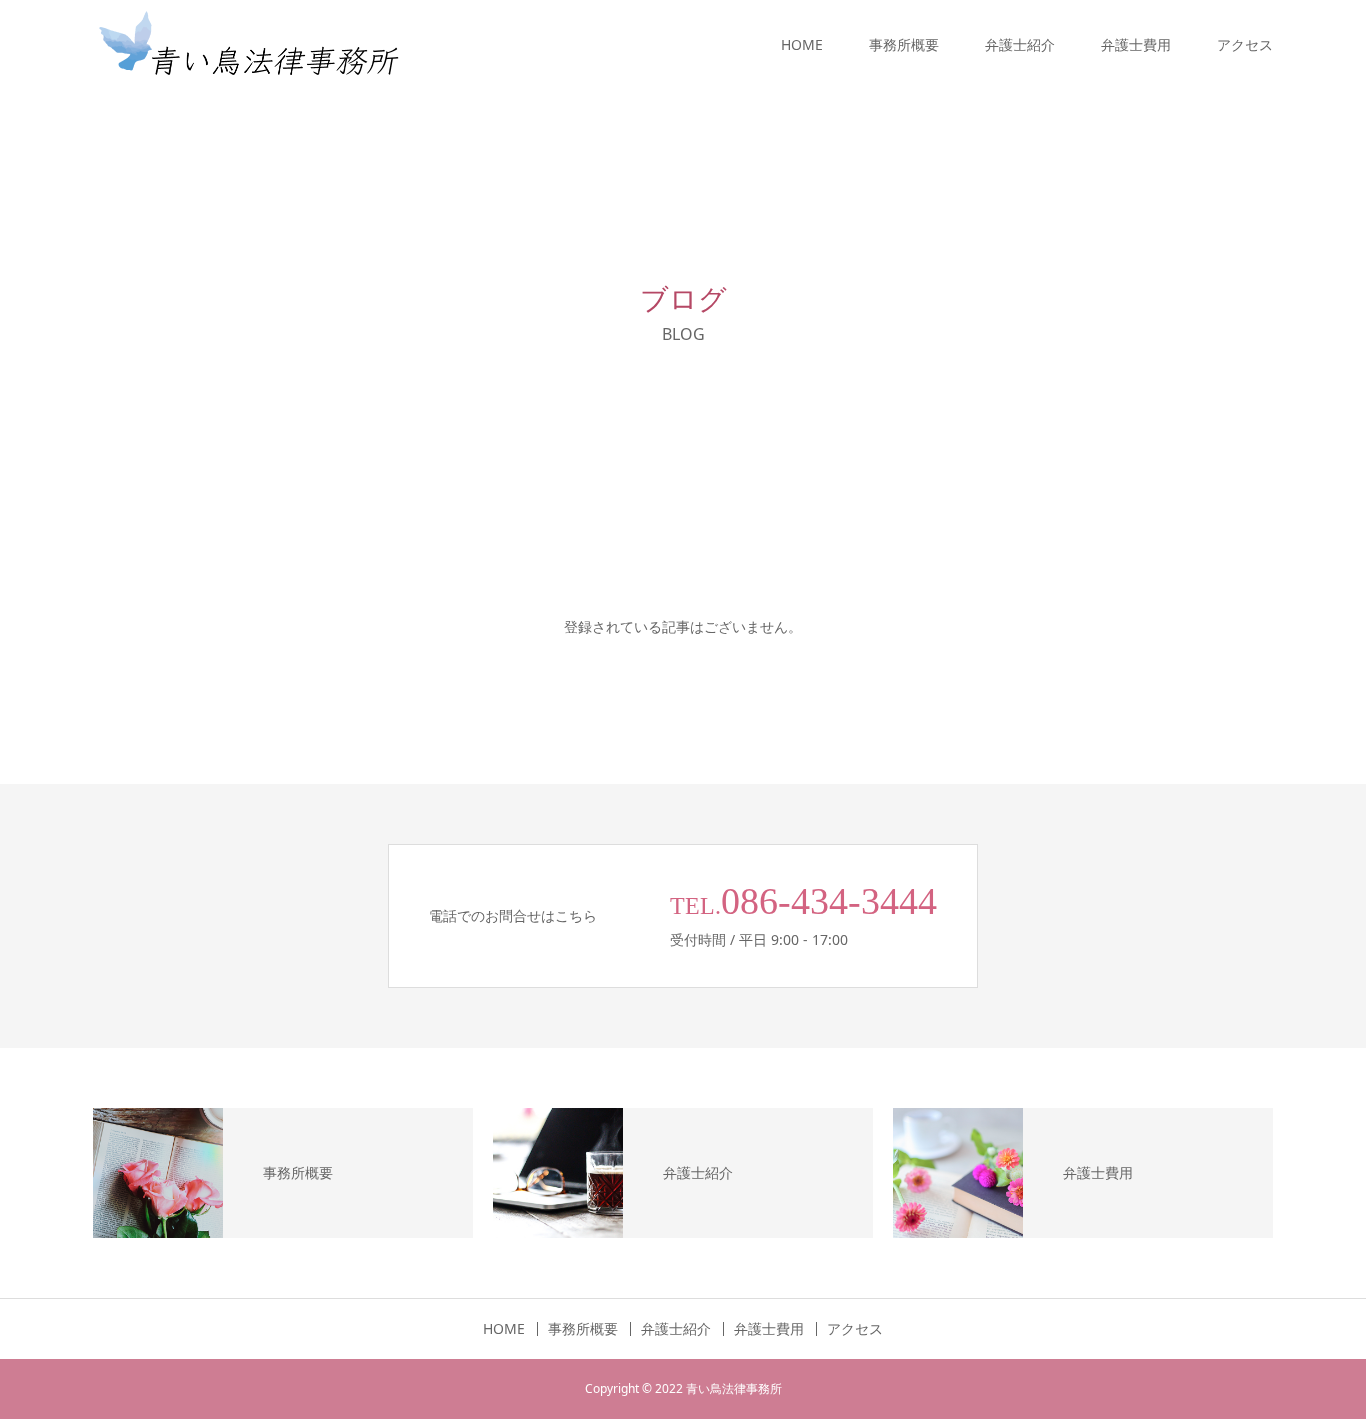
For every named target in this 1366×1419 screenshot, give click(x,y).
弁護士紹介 (1020, 44)
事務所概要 (904, 44)
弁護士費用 (1136, 44)
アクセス (1245, 44)
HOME (802, 44)
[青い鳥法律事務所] (248, 45)
